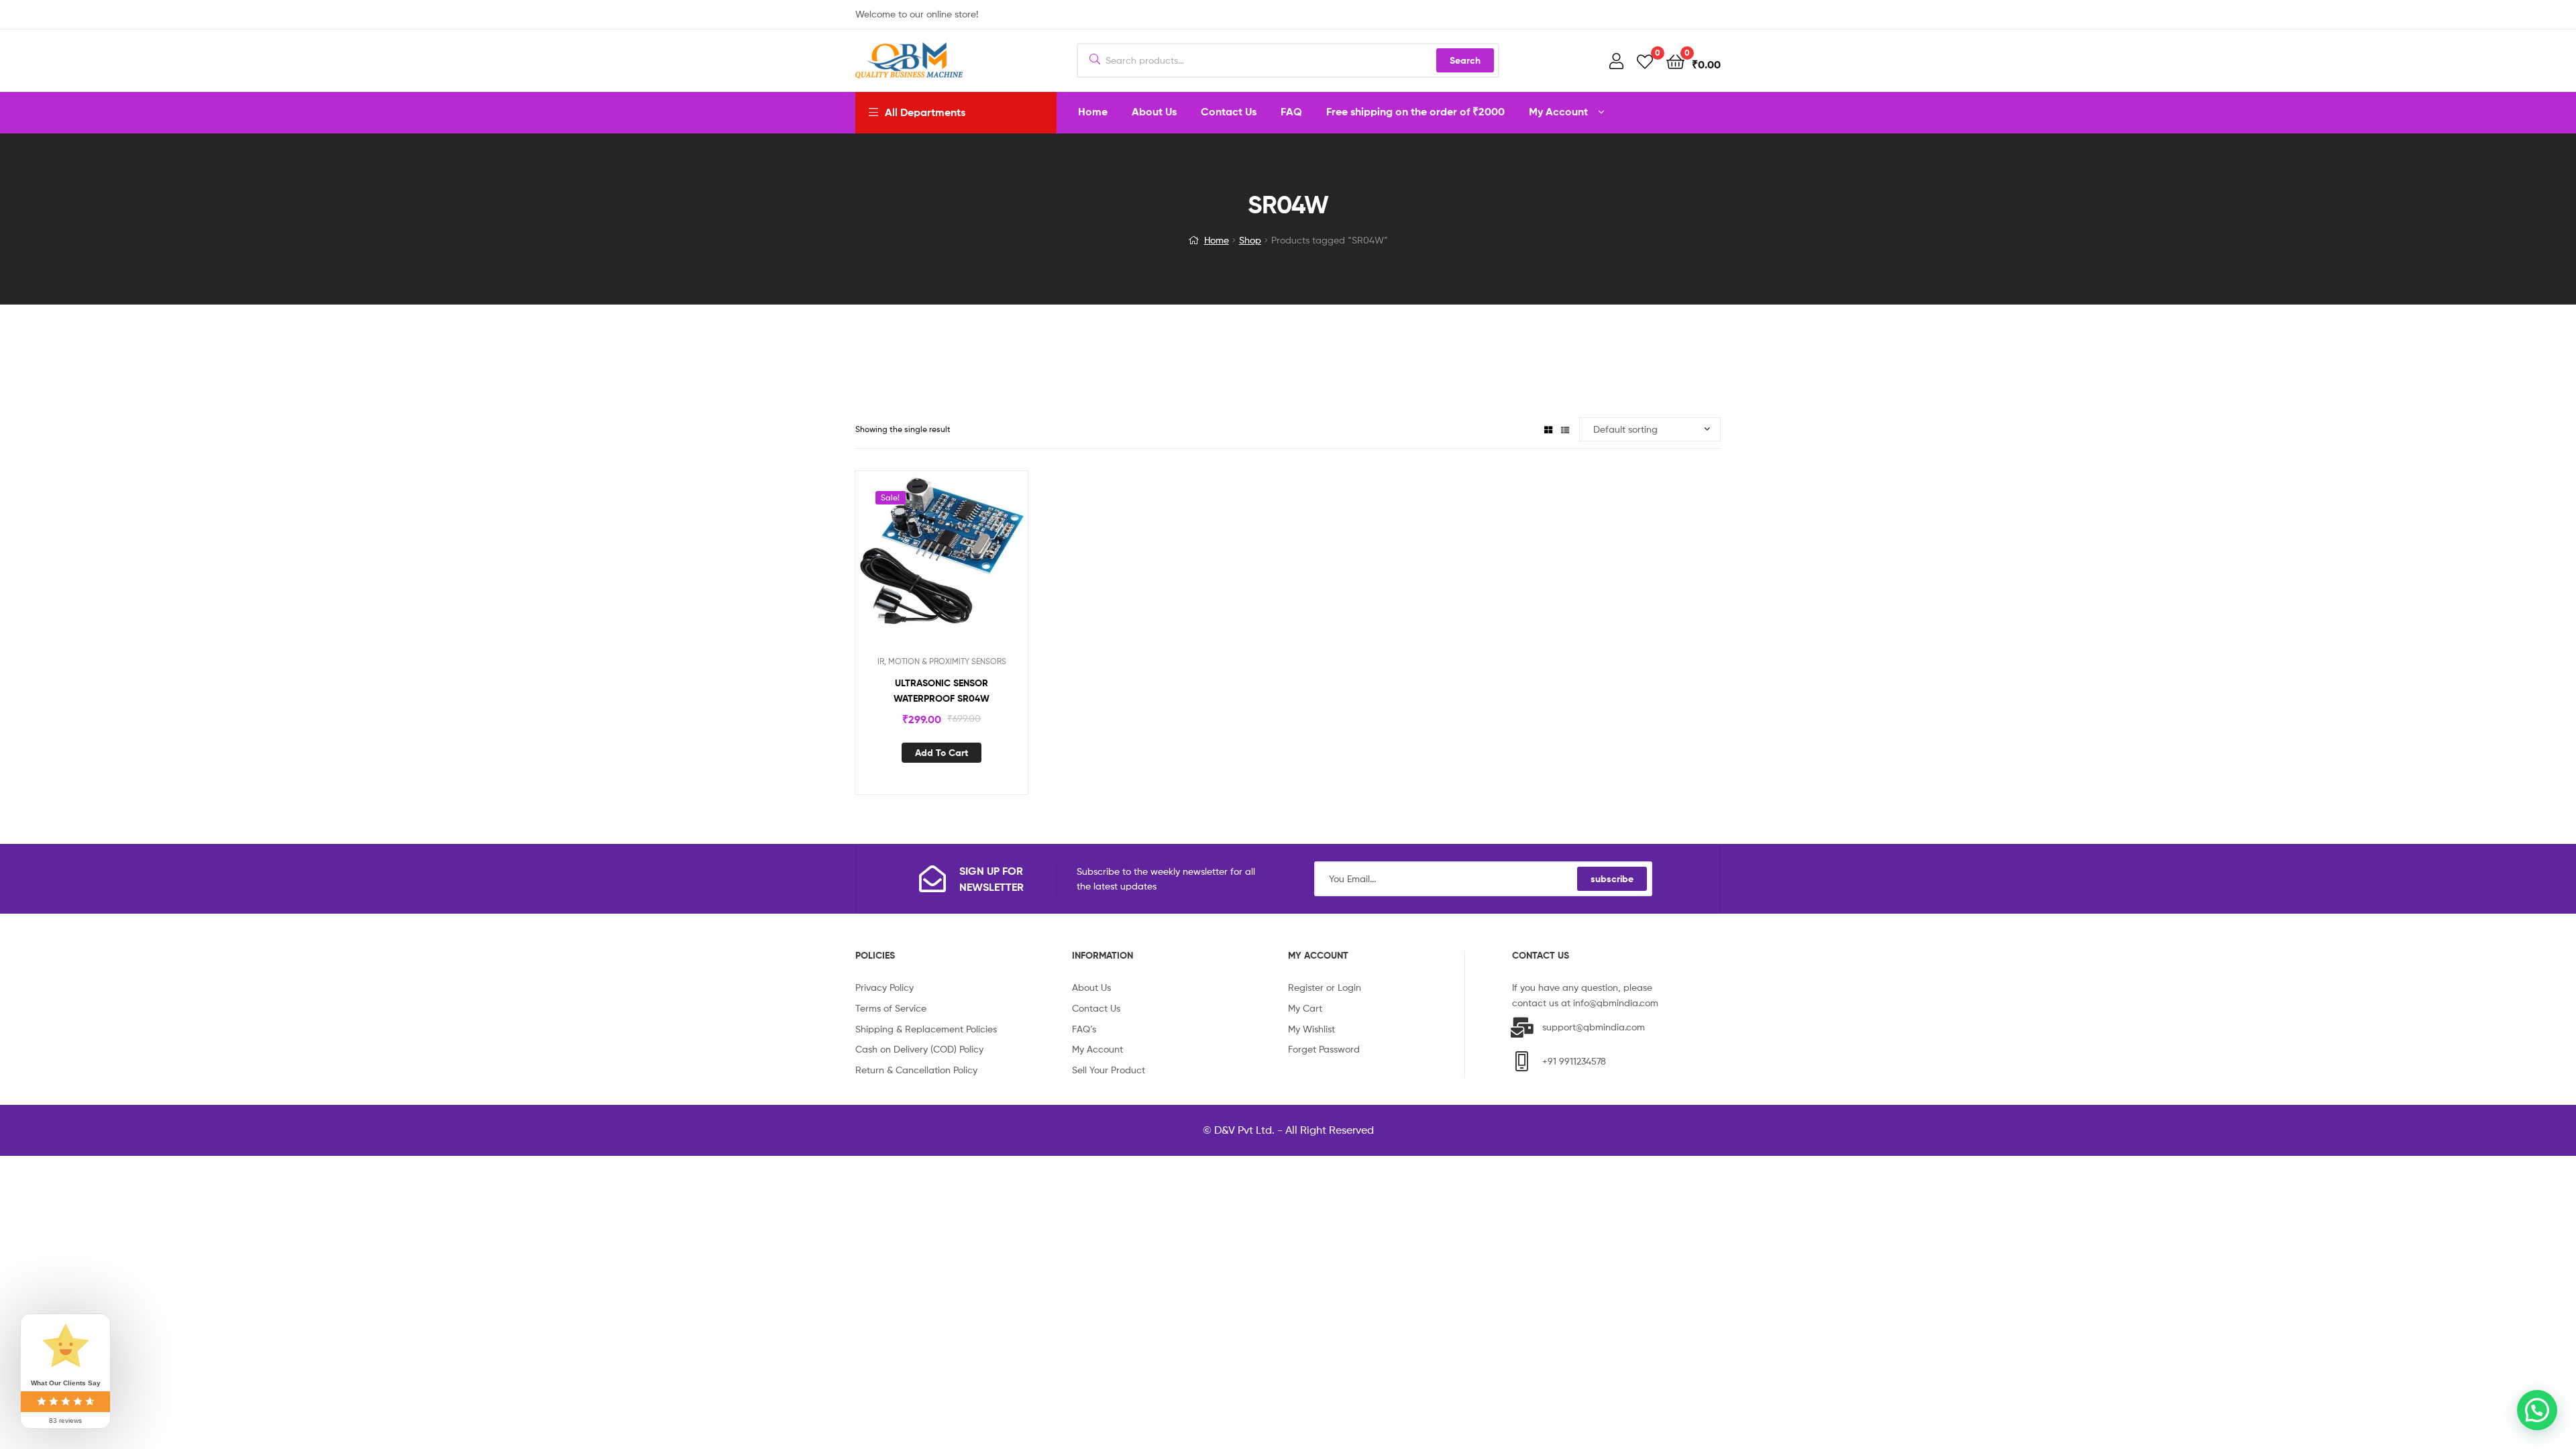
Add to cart (942, 753)
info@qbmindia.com (1616, 1003)
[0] (1645, 61)
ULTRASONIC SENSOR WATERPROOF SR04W (942, 691)
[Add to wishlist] (925, 566)
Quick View (958, 566)
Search (1465, 60)
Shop (1250, 240)
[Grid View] (1548, 429)
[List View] (1565, 429)
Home (1217, 240)
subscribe (1612, 879)
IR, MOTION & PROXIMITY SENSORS (942, 661)
